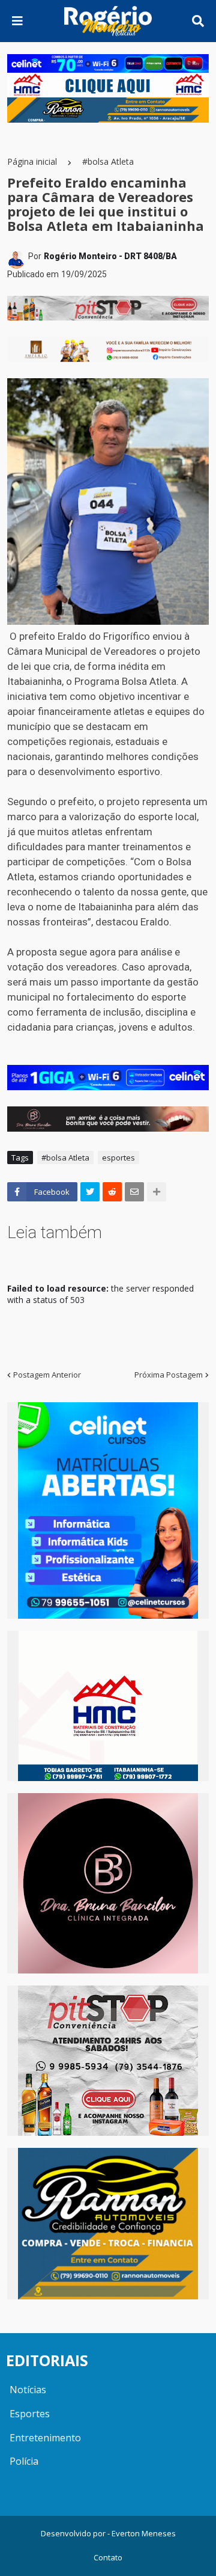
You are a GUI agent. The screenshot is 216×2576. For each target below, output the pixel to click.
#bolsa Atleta (108, 161)
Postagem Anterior (47, 1375)
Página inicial (32, 161)
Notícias (28, 2390)
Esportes (30, 2414)
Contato (108, 2557)
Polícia (24, 2461)
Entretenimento (45, 2438)
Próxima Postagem (169, 1375)
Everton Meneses (144, 2533)
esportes (118, 1158)
